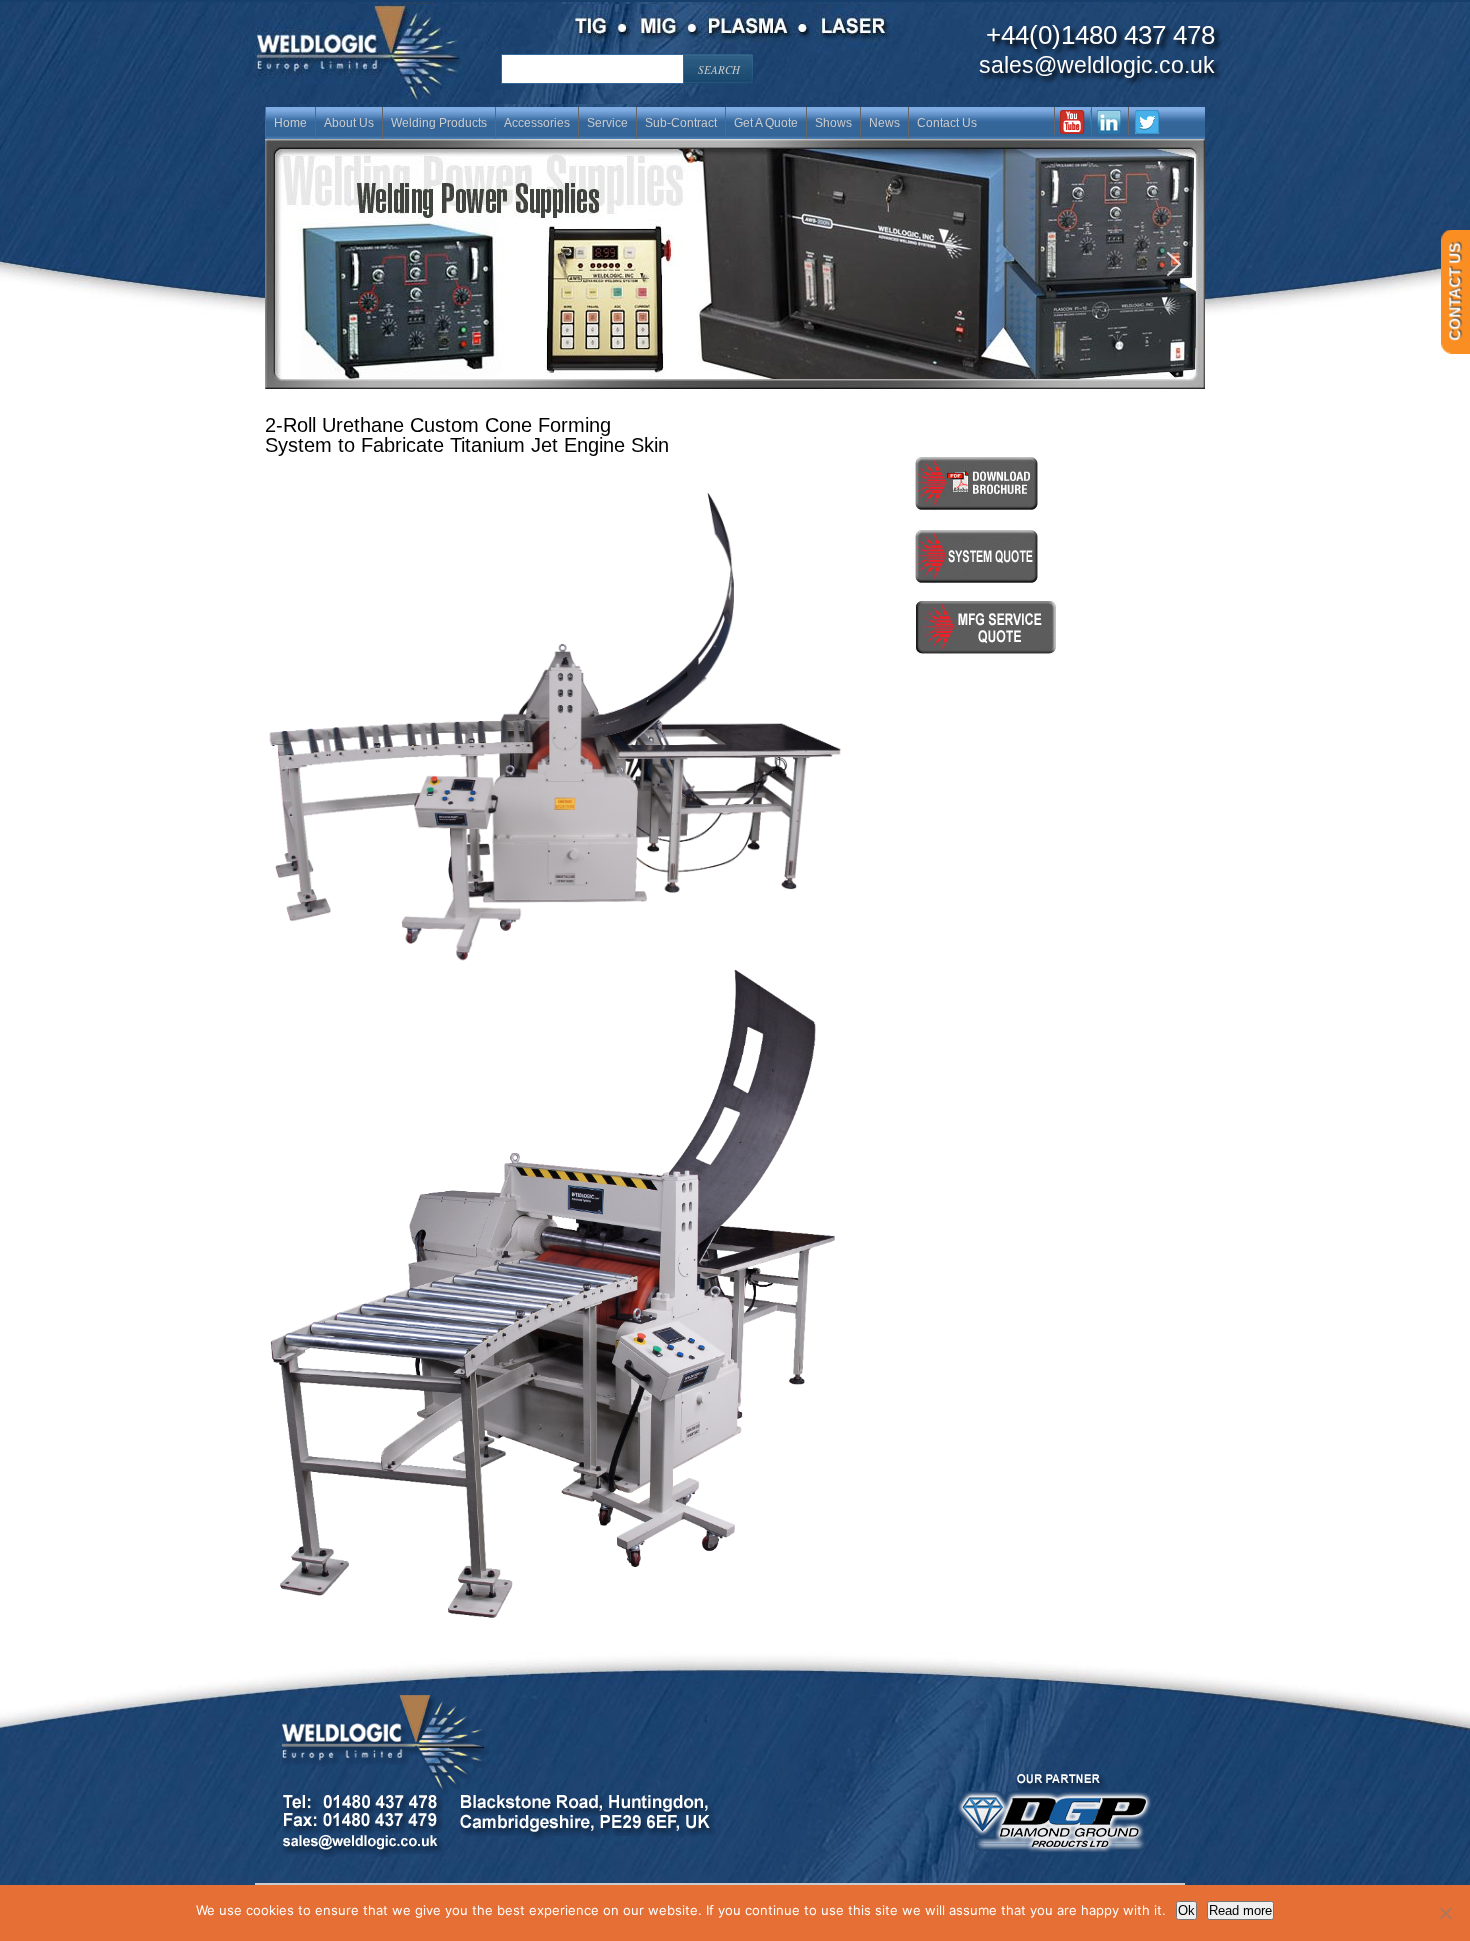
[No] (1445, 1913)
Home (290, 123)
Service (607, 123)
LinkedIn (1109, 121)
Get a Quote (766, 123)
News (884, 123)
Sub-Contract (681, 123)
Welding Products (439, 123)
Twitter (1146, 121)
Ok (1186, 1910)
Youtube (1072, 121)
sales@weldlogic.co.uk (1097, 65)
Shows (833, 123)
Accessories (537, 123)
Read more (1240, 1910)
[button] (735, 264)
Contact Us (947, 123)
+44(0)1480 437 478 (1100, 35)
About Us (349, 123)
